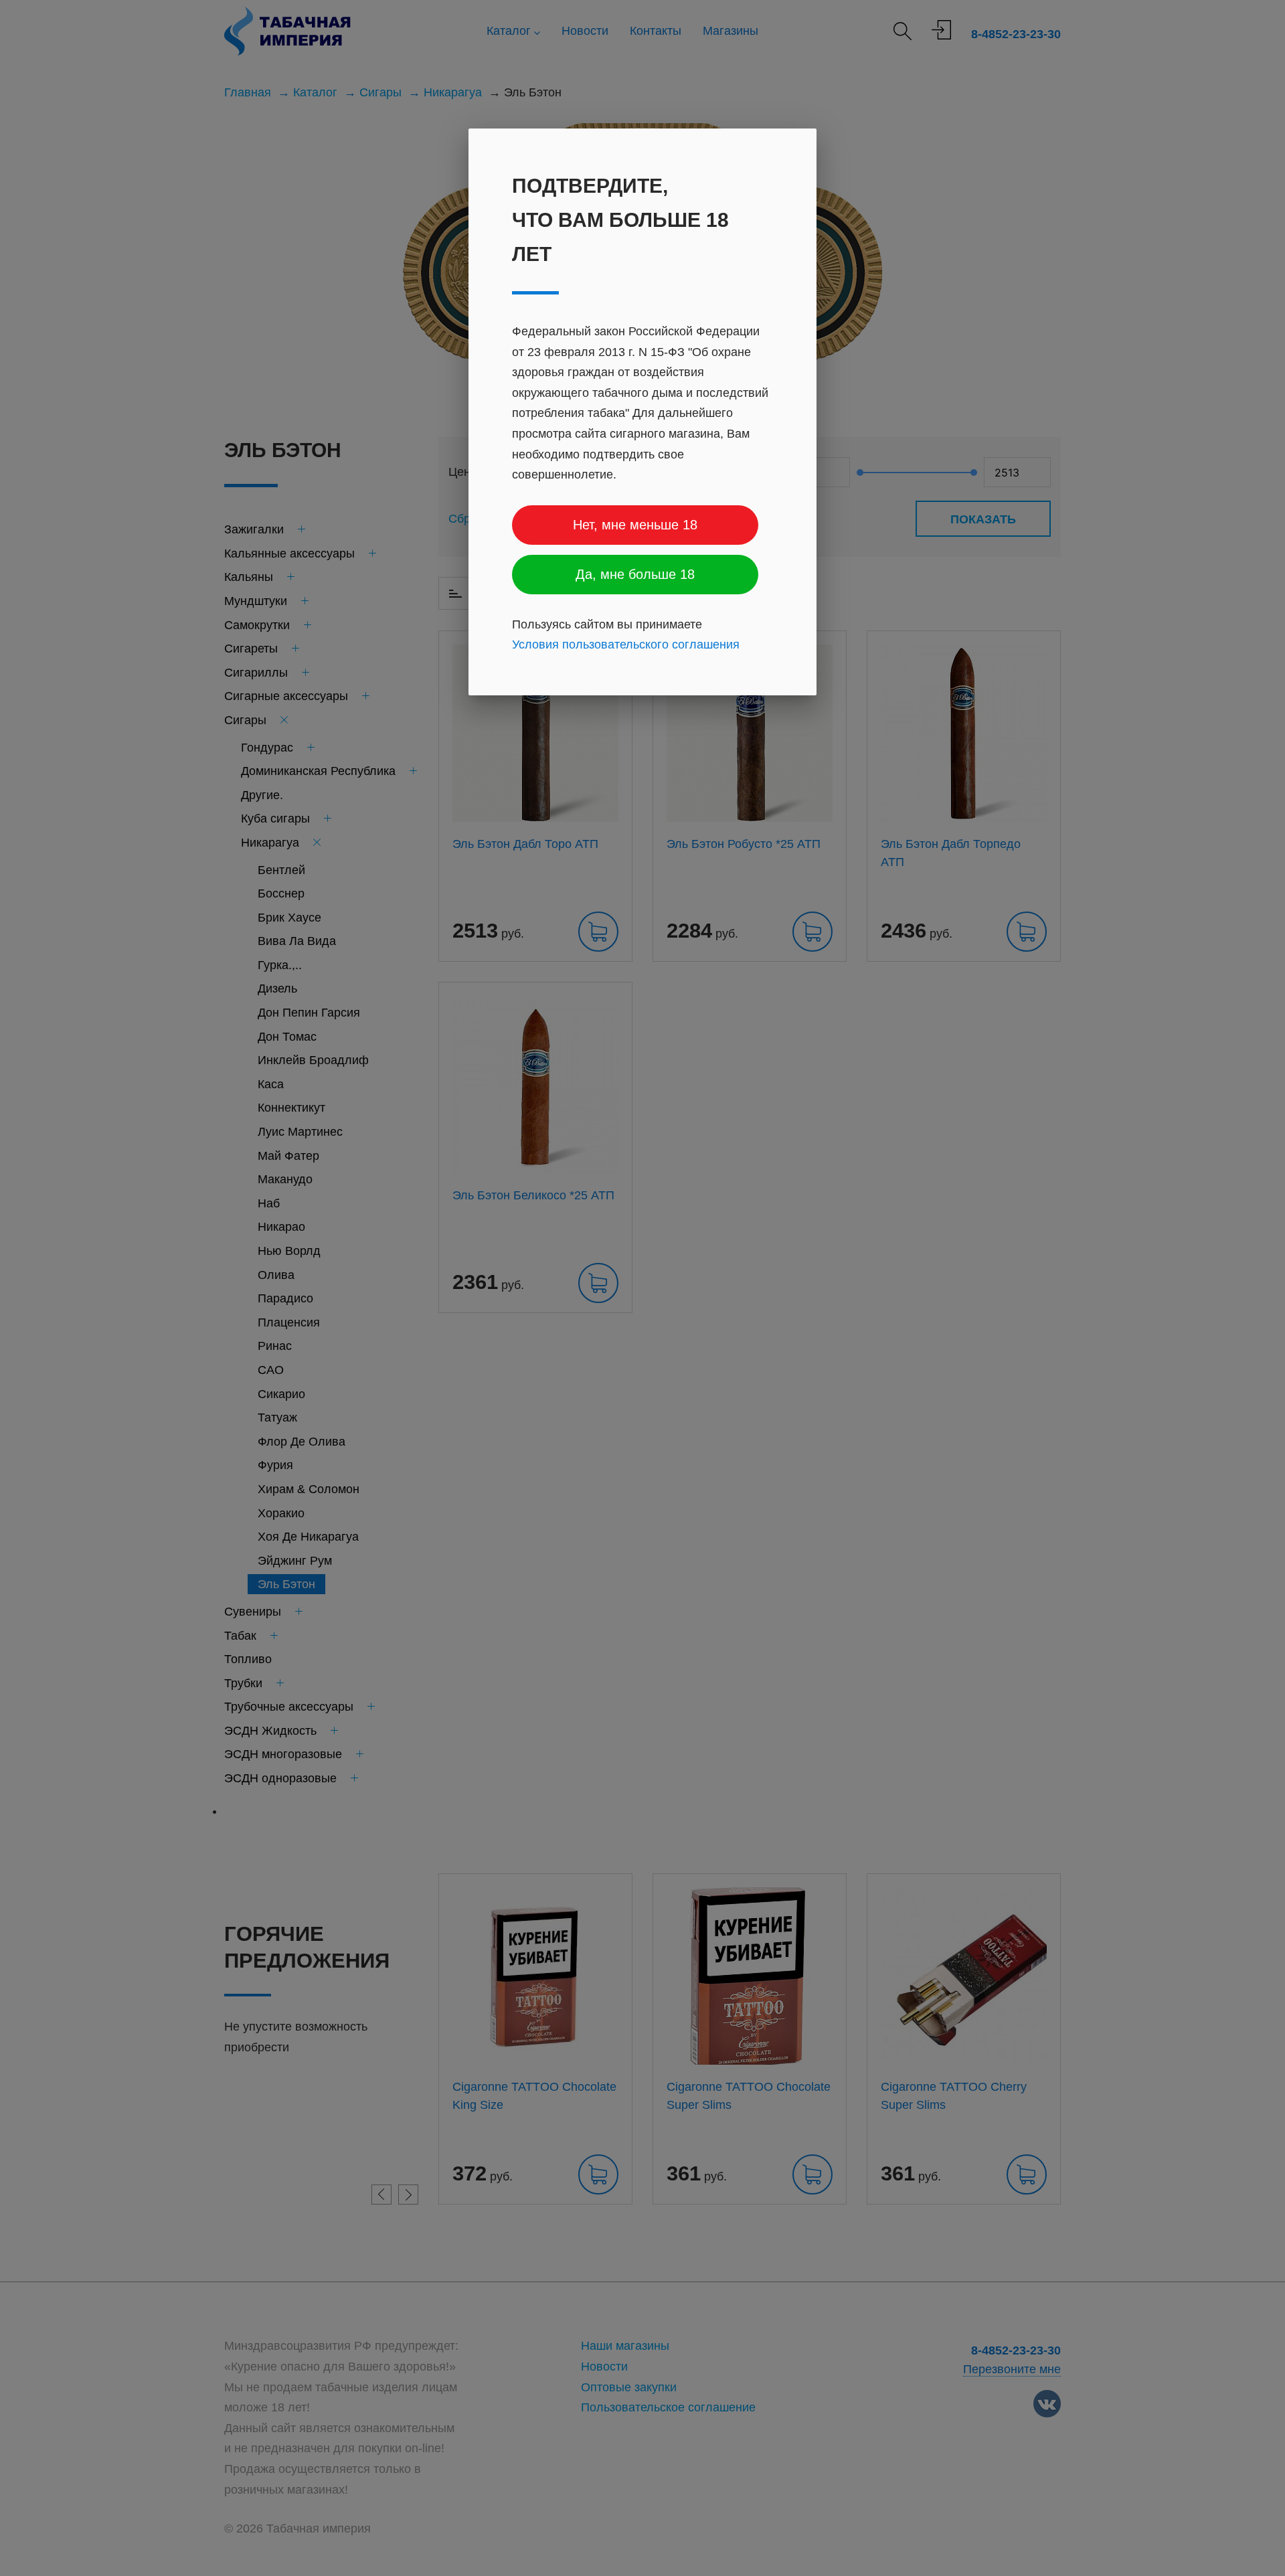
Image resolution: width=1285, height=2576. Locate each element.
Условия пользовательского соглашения (626, 645)
